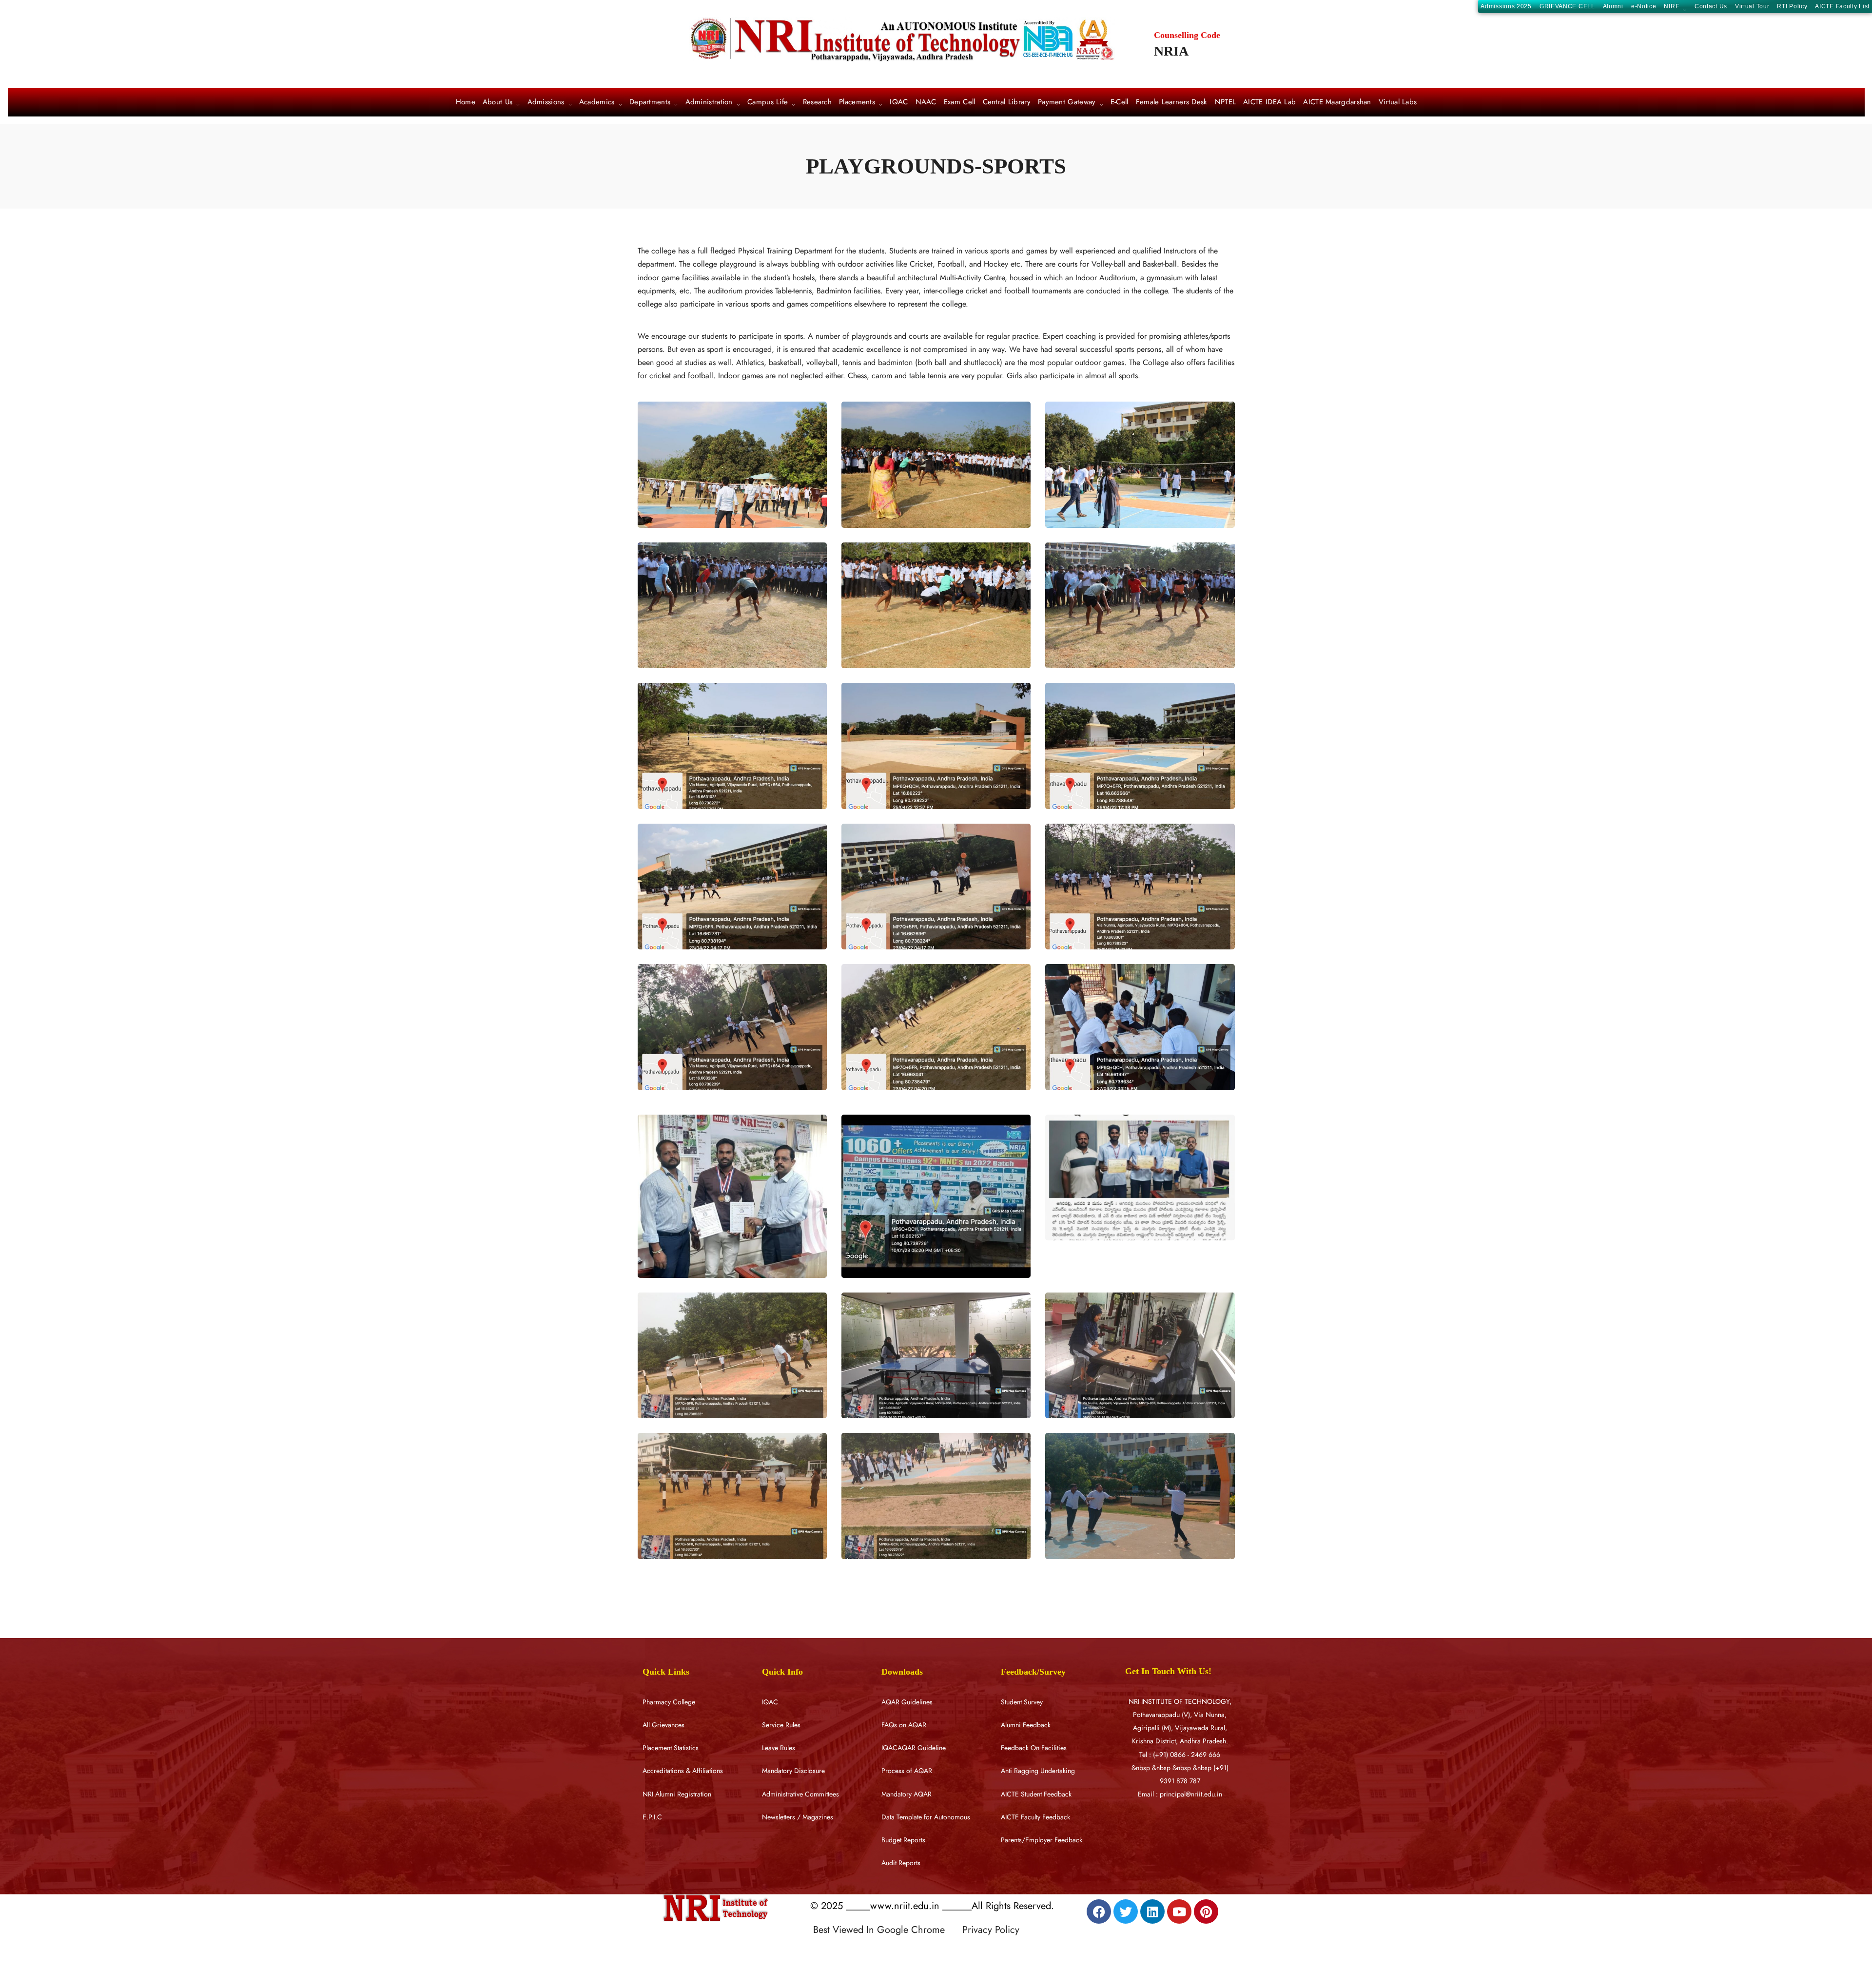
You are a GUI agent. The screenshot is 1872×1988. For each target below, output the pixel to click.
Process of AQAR (907, 1771)
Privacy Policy (991, 1930)
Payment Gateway (1067, 103)
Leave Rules (779, 1748)
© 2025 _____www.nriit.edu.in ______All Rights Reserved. (932, 1906)
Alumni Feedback (1026, 1725)
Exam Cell (960, 102)
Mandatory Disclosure (793, 1771)
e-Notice (1644, 6)
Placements (857, 103)
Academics (597, 103)
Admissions (546, 103)
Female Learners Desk (1172, 102)
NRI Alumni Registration (677, 1794)
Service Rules (781, 1725)
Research (817, 102)
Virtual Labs (1398, 102)
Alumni (1613, 6)
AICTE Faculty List (1842, 6)
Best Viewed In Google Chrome (886, 1930)
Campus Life (768, 103)
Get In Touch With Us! (1168, 1671)
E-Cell (1120, 102)
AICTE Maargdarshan (1337, 102)
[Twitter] (1126, 1911)
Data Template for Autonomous (926, 1817)
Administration (709, 103)
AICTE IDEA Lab (1269, 102)
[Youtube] (1179, 1911)
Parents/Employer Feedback (1042, 1840)
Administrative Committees (800, 1794)
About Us (497, 103)
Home (466, 102)
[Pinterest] (1206, 1911)
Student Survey (1022, 1702)
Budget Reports (903, 1840)
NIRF (1671, 7)
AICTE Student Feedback (1036, 1794)
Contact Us (1711, 6)
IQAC (899, 102)
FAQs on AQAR (904, 1725)
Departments (650, 103)
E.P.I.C (652, 1817)
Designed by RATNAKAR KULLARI (880, 1950)
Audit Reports (901, 1863)
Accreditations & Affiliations (683, 1771)
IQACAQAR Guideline (914, 1748)
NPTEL (1226, 102)
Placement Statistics (671, 1748)
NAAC (926, 102)
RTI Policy (1792, 6)
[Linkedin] (1152, 1911)
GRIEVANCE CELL (1567, 6)
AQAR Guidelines (907, 1702)
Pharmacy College (669, 1702)
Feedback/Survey (1033, 1672)
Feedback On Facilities (1034, 1748)
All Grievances (663, 1725)
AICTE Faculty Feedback (1035, 1817)
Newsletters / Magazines (798, 1817)
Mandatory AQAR (907, 1794)
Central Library (1007, 102)
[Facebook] (1099, 1911)
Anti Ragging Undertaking (1038, 1771)
